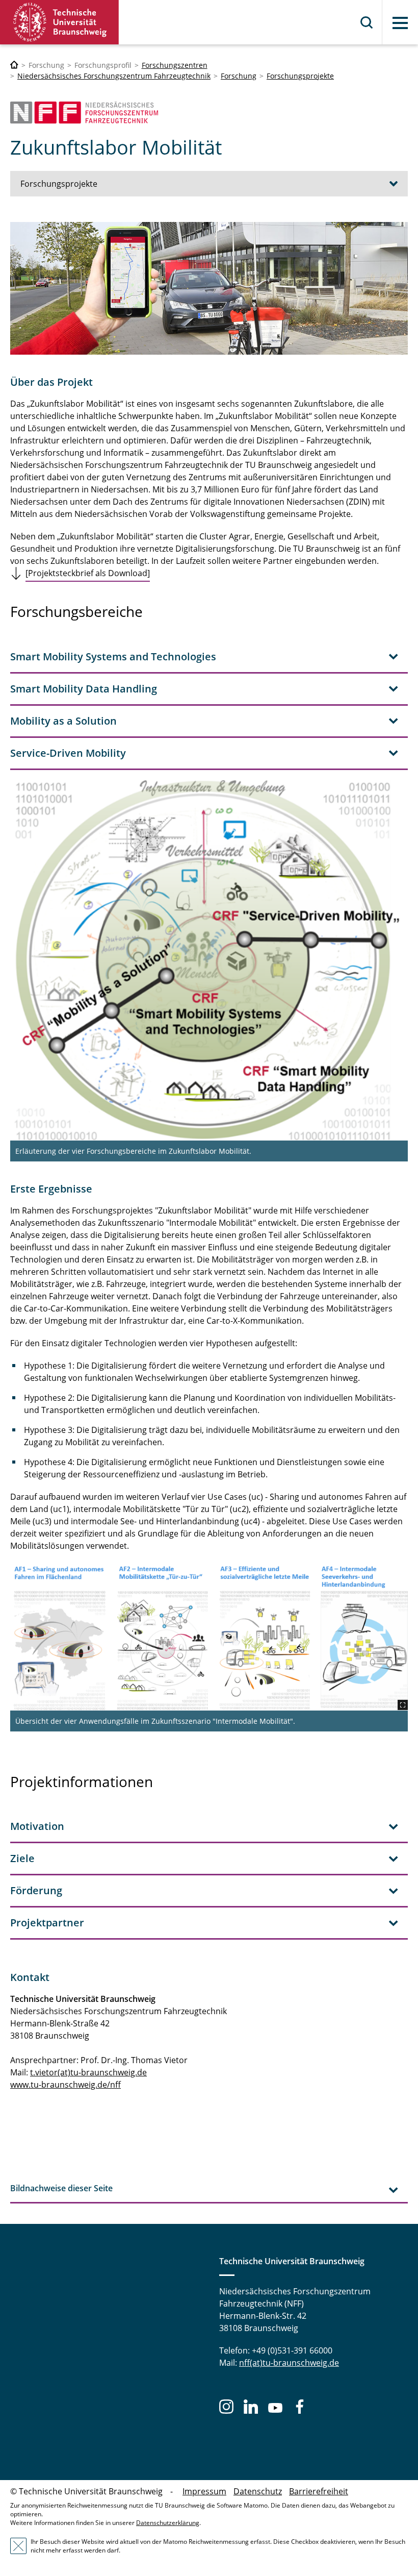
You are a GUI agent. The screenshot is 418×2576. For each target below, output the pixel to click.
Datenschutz (258, 2491)
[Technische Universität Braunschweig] (60, 22)
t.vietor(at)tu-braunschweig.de (88, 2072)
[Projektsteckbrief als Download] (88, 573)
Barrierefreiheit (319, 2491)
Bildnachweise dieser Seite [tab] (61, 2188)
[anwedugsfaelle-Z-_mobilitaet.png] (209, 1636)
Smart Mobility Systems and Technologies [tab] (113, 657)
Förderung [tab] (36, 1890)
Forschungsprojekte (300, 76)
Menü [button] (400, 23)
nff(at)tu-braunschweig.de (289, 2363)
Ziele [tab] (22, 1858)
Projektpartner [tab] (47, 1923)
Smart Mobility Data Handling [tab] (84, 689)
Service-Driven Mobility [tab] (68, 753)
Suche (367, 22)
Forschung (239, 76)
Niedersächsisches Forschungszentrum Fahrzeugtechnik (114, 76)
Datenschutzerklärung (168, 2523)
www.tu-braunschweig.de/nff (66, 2085)
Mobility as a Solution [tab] (63, 721)
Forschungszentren (175, 65)
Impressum (204, 2491)
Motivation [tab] (37, 1826)
